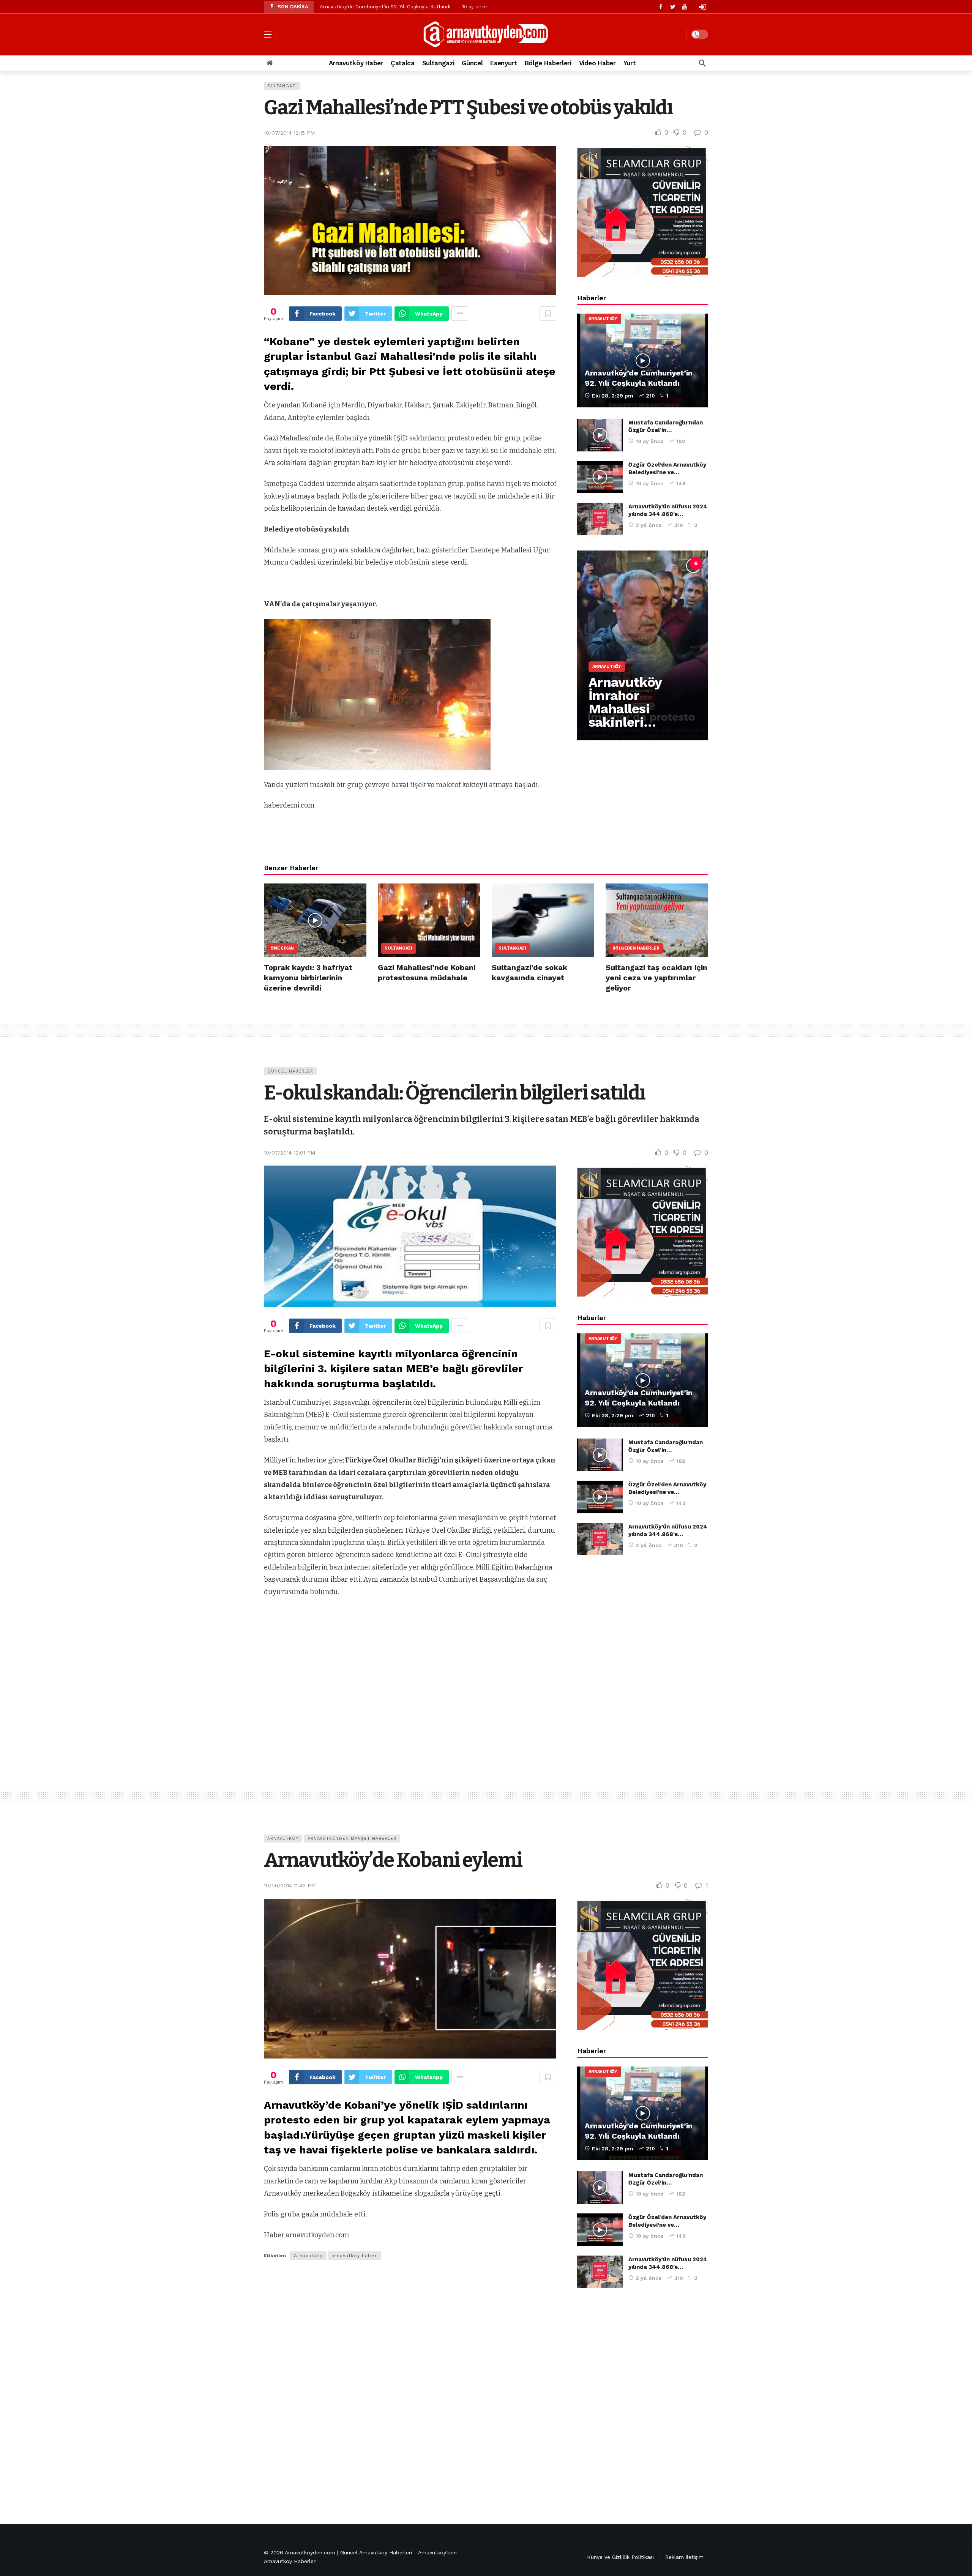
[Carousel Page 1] (612, 563)
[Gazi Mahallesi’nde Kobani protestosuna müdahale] (429, 920)
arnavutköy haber (354, 2256)
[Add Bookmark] (548, 314)
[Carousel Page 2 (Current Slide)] (629, 563)
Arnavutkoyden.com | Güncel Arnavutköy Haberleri (348, 2552)
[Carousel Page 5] (679, 563)
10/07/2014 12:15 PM (289, 133)
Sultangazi (282, 86)
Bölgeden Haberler (636, 948)
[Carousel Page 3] (646, 563)
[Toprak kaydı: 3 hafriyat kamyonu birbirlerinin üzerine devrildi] (315, 920)
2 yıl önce (649, 525)
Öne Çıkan (282, 948)
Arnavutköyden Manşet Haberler (352, 1839)
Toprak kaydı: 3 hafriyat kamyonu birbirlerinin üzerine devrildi (308, 978)
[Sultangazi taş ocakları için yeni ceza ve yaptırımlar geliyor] (657, 920)
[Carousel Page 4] (663, 563)
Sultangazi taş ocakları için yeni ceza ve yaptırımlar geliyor (656, 978)
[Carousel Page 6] (696, 563)
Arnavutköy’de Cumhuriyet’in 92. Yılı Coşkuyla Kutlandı (385, 7)
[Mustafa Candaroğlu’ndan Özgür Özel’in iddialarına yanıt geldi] (600, 435)
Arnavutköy (603, 319)
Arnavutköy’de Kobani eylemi (393, 1860)
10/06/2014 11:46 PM (290, 1885)
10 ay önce (650, 441)
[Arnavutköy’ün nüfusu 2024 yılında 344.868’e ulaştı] (600, 519)
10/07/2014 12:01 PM (290, 1153)
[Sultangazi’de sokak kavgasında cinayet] (543, 920)
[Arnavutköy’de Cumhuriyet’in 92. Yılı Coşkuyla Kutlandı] (643, 360)
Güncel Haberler (290, 1071)
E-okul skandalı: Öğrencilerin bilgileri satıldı (454, 1093)
